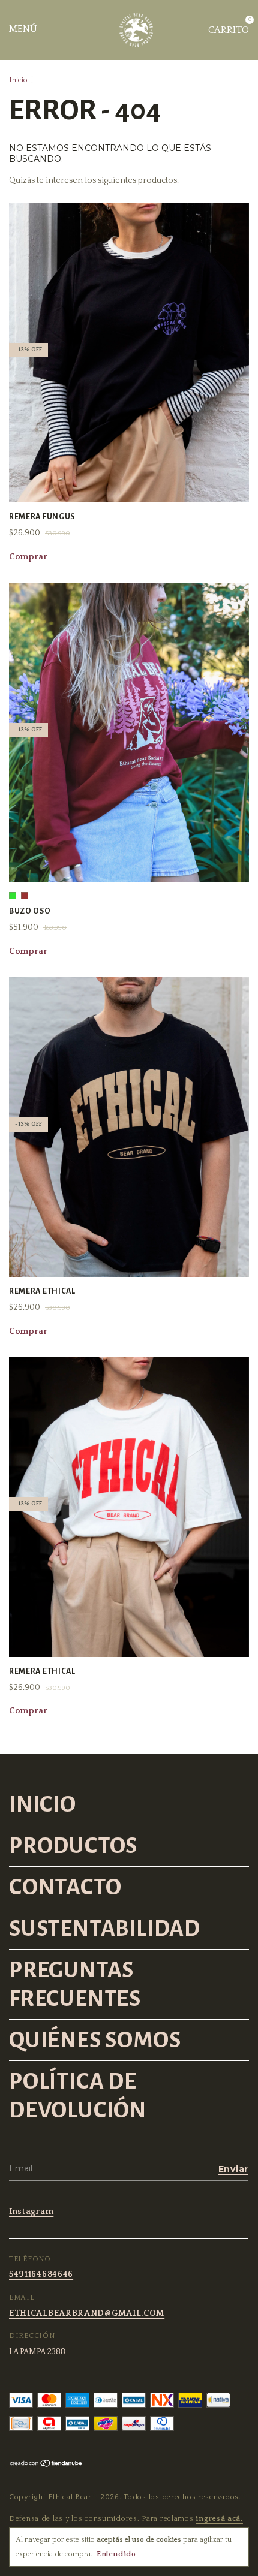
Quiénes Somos (95, 2040)
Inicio (18, 80)
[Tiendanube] (46, 2465)
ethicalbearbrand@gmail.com (87, 2313)
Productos (73, 1846)
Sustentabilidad (105, 1929)
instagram (31, 2212)
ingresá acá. (219, 2519)
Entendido (116, 2554)
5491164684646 (41, 2274)
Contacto (65, 1887)
